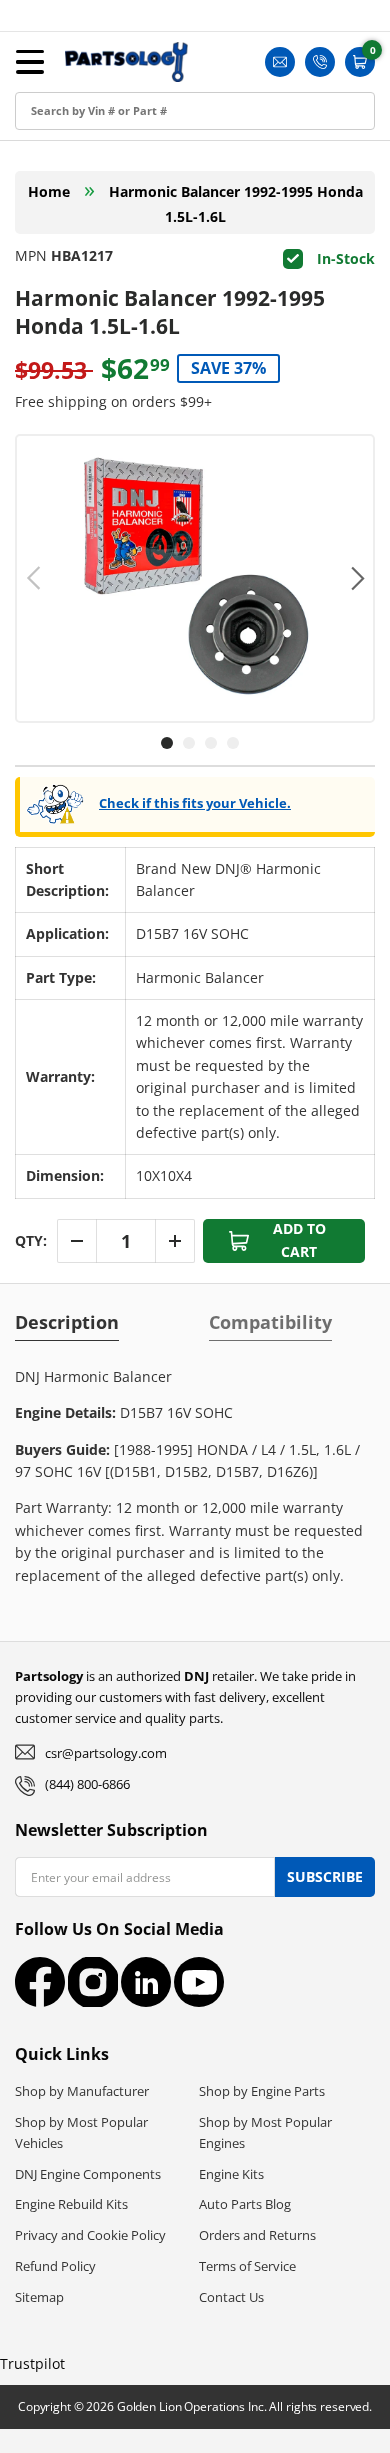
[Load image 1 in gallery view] (167, 743)
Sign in (43, 81)
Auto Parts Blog (245, 2204)
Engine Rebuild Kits (71, 2204)
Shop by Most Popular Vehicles (81, 2132)
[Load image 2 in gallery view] (189, 743)
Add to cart (299, 1239)
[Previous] (34, 578)
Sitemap (39, 2297)
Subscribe (325, 1876)
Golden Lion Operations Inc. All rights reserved (243, 2406)
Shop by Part (64, 171)
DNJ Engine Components (88, 2174)
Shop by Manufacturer (82, 2091)
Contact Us (231, 2297)
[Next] (355, 578)
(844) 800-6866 (87, 1784)
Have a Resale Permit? (96, 306)
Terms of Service (247, 2266)
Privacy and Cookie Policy (90, 2235)
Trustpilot (32, 2363)
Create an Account (83, 126)
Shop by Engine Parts (262, 2091)
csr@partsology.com (106, 1753)
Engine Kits (231, 2174)
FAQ (34, 261)
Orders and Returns (257, 2235)
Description (67, 1322)
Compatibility (270, 1322)
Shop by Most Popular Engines (265, 2132)
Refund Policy (55, 2266)
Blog (35, 216)
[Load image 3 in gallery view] (211, 743)
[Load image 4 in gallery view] (233, 743)
